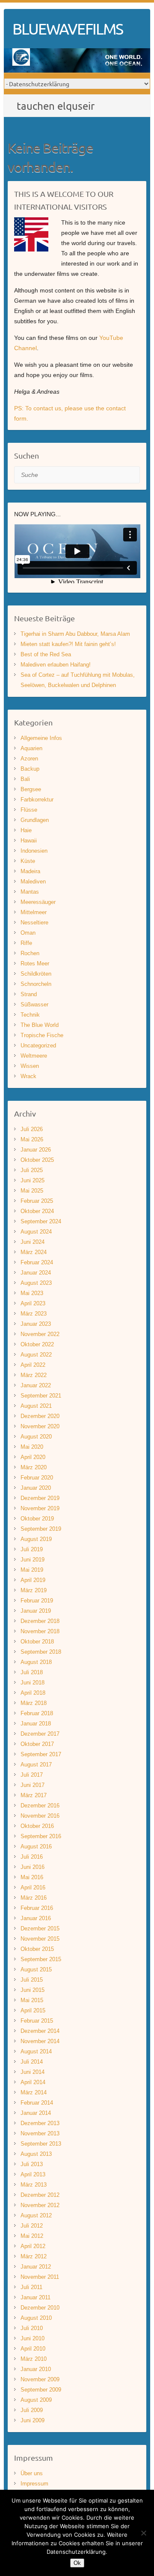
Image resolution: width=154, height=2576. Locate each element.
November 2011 (40, 2277)
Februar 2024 (37, 1262)
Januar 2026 (36, 1150)
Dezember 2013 (40, 2123)
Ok (77, 2563)
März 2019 (34, 1590)
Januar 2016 (36, 1918)
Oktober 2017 (37, 1744)
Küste (28, 861)
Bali (25, 779)
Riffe (26, 943)
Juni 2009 (33, 2420)
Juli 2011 (31, 2287)
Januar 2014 (36, 2113)
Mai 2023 (32, 1293)
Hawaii (29, 841)
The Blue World (40, 1025)
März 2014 (34, 2092)
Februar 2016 (37, 1908)
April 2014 (33, 2082)
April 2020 (33, 1457)
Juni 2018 (33, 1683)
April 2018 (33, 1693)
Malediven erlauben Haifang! (56, 665)
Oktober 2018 (37, 1642)
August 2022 (36, 1355)
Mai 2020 (32, 1447)
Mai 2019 (32, 1570)
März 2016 (34, 1898)
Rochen (30, 953)
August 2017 (36, 1765)
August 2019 (36, 1539)
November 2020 (40, 1426)
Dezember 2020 (40, 1416)
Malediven (33, 882)
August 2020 (36, 1437)
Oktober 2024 (37, 1211)
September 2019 (41, 1529)
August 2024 (36, 1232)
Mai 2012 (32, 2236)
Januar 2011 (36, 2297)
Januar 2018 (36, 1724)
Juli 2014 (32, 2062)
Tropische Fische (42, 1035)
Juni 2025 (33, 1180)
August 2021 (36, 1406)
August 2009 (36, 2400)
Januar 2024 (36, 1273)
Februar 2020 (37, 1478)
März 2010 (34, 2359)
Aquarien (31, 748)
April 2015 (33, 2010)
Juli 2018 (32, 1672)
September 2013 (41, 2144)
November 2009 (40, 2379)
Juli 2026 (32, 1129)
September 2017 (41, 1754)
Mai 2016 (32, 1877)
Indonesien (34, 851)
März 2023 (34, 1314)
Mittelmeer (34, 912)
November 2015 (40, 1939)
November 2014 (40, 2041)
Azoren (29, 759)
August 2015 (36, 1969)
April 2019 (33, 1580)
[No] (143, 2533)
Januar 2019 (36, 1611)
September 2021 (41, 1396)
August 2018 (36, 1662)
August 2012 (36, 2215)
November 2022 (40, 1334)
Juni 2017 (33, 1785)
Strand (29, 994)
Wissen (30, 1066)
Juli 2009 (32, 2410)
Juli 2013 (32, 2164)
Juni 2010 (33, 2338)
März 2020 (34, 1467)
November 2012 (40, 2205)
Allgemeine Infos (41, 738)
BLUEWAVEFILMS (68, 29)
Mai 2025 (32, 1191)
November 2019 (40, 1508)
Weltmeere (34, 1056)
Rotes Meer (35, 963)
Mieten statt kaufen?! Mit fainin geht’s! (68, 644)
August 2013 (36, 2154)
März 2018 (34, 1703)
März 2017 (34, 1795)
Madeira (30, 871)
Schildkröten (36, 974)
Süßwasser (34, 1004)
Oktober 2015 (37, 1949)
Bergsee (31, 789)
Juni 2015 (33, 1990)
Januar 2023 (36, 1324)
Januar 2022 (36, 1385)
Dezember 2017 (40, 1734)
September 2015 (41, 1959)
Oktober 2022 (37, 1344)
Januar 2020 (36, 1488)
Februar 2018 (37, 1713)
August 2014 (36, 2051)
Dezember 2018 (40, 1621)
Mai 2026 (32, 1139)
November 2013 (40, 2133)
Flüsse (29, 810)
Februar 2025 (37, 1201)
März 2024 (34, 1252)
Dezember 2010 (40, 2308)
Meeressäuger (38, 902)
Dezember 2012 (40, 2195)
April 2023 (33, 1303)
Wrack (28, 1076)
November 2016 (40, 1816)
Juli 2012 (32, 2226)
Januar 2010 (36, 2369)
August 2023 (36, 1283)
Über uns (32, 2473)
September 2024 (41, 1221)
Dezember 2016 (40, 1806)
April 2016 (33, 1887)
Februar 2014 (37, 2103)
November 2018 (40, 1631)
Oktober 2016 (37, 1826)
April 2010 (33, 2349)
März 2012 (34, 2256)
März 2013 (34, 2185)
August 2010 (36, 2318)
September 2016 (41, 1836)
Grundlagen (35, 820)
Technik (30, 1015)
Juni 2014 (33, 2072)
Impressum (34, 2484)
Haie (26, 830)
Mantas (30, 892)
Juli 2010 (32, 2328)
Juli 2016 (32, 1857)
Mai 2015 (32, 2000)
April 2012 (33, 2246)
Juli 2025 (32, 1170)
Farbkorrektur (37, 800)
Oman (28, 933)
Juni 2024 (33, 1242)
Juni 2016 (33, 1867)
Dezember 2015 (40, 1928)
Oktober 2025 (37, 1160)
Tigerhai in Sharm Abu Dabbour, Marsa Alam (75, 634)
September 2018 (41, 1652)
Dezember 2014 (40, 2031)
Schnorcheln (36, 984)
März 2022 (34, 1375)
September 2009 (41, 2390)
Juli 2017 (32, 1775)
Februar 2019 (37, 1601)
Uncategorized (38, 1045)
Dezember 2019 (40, 1498)
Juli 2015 (32, 1980)
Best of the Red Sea (46, 654)
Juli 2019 (32, 1549)
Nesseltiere (34, 923)
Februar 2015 (37, 2021)
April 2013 (33, 2174)
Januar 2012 (36, 2267)
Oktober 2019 (37, 1519)
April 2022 (33, 1365)
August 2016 (36, 1846)
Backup (30, 769)
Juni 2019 (33, 1560)
